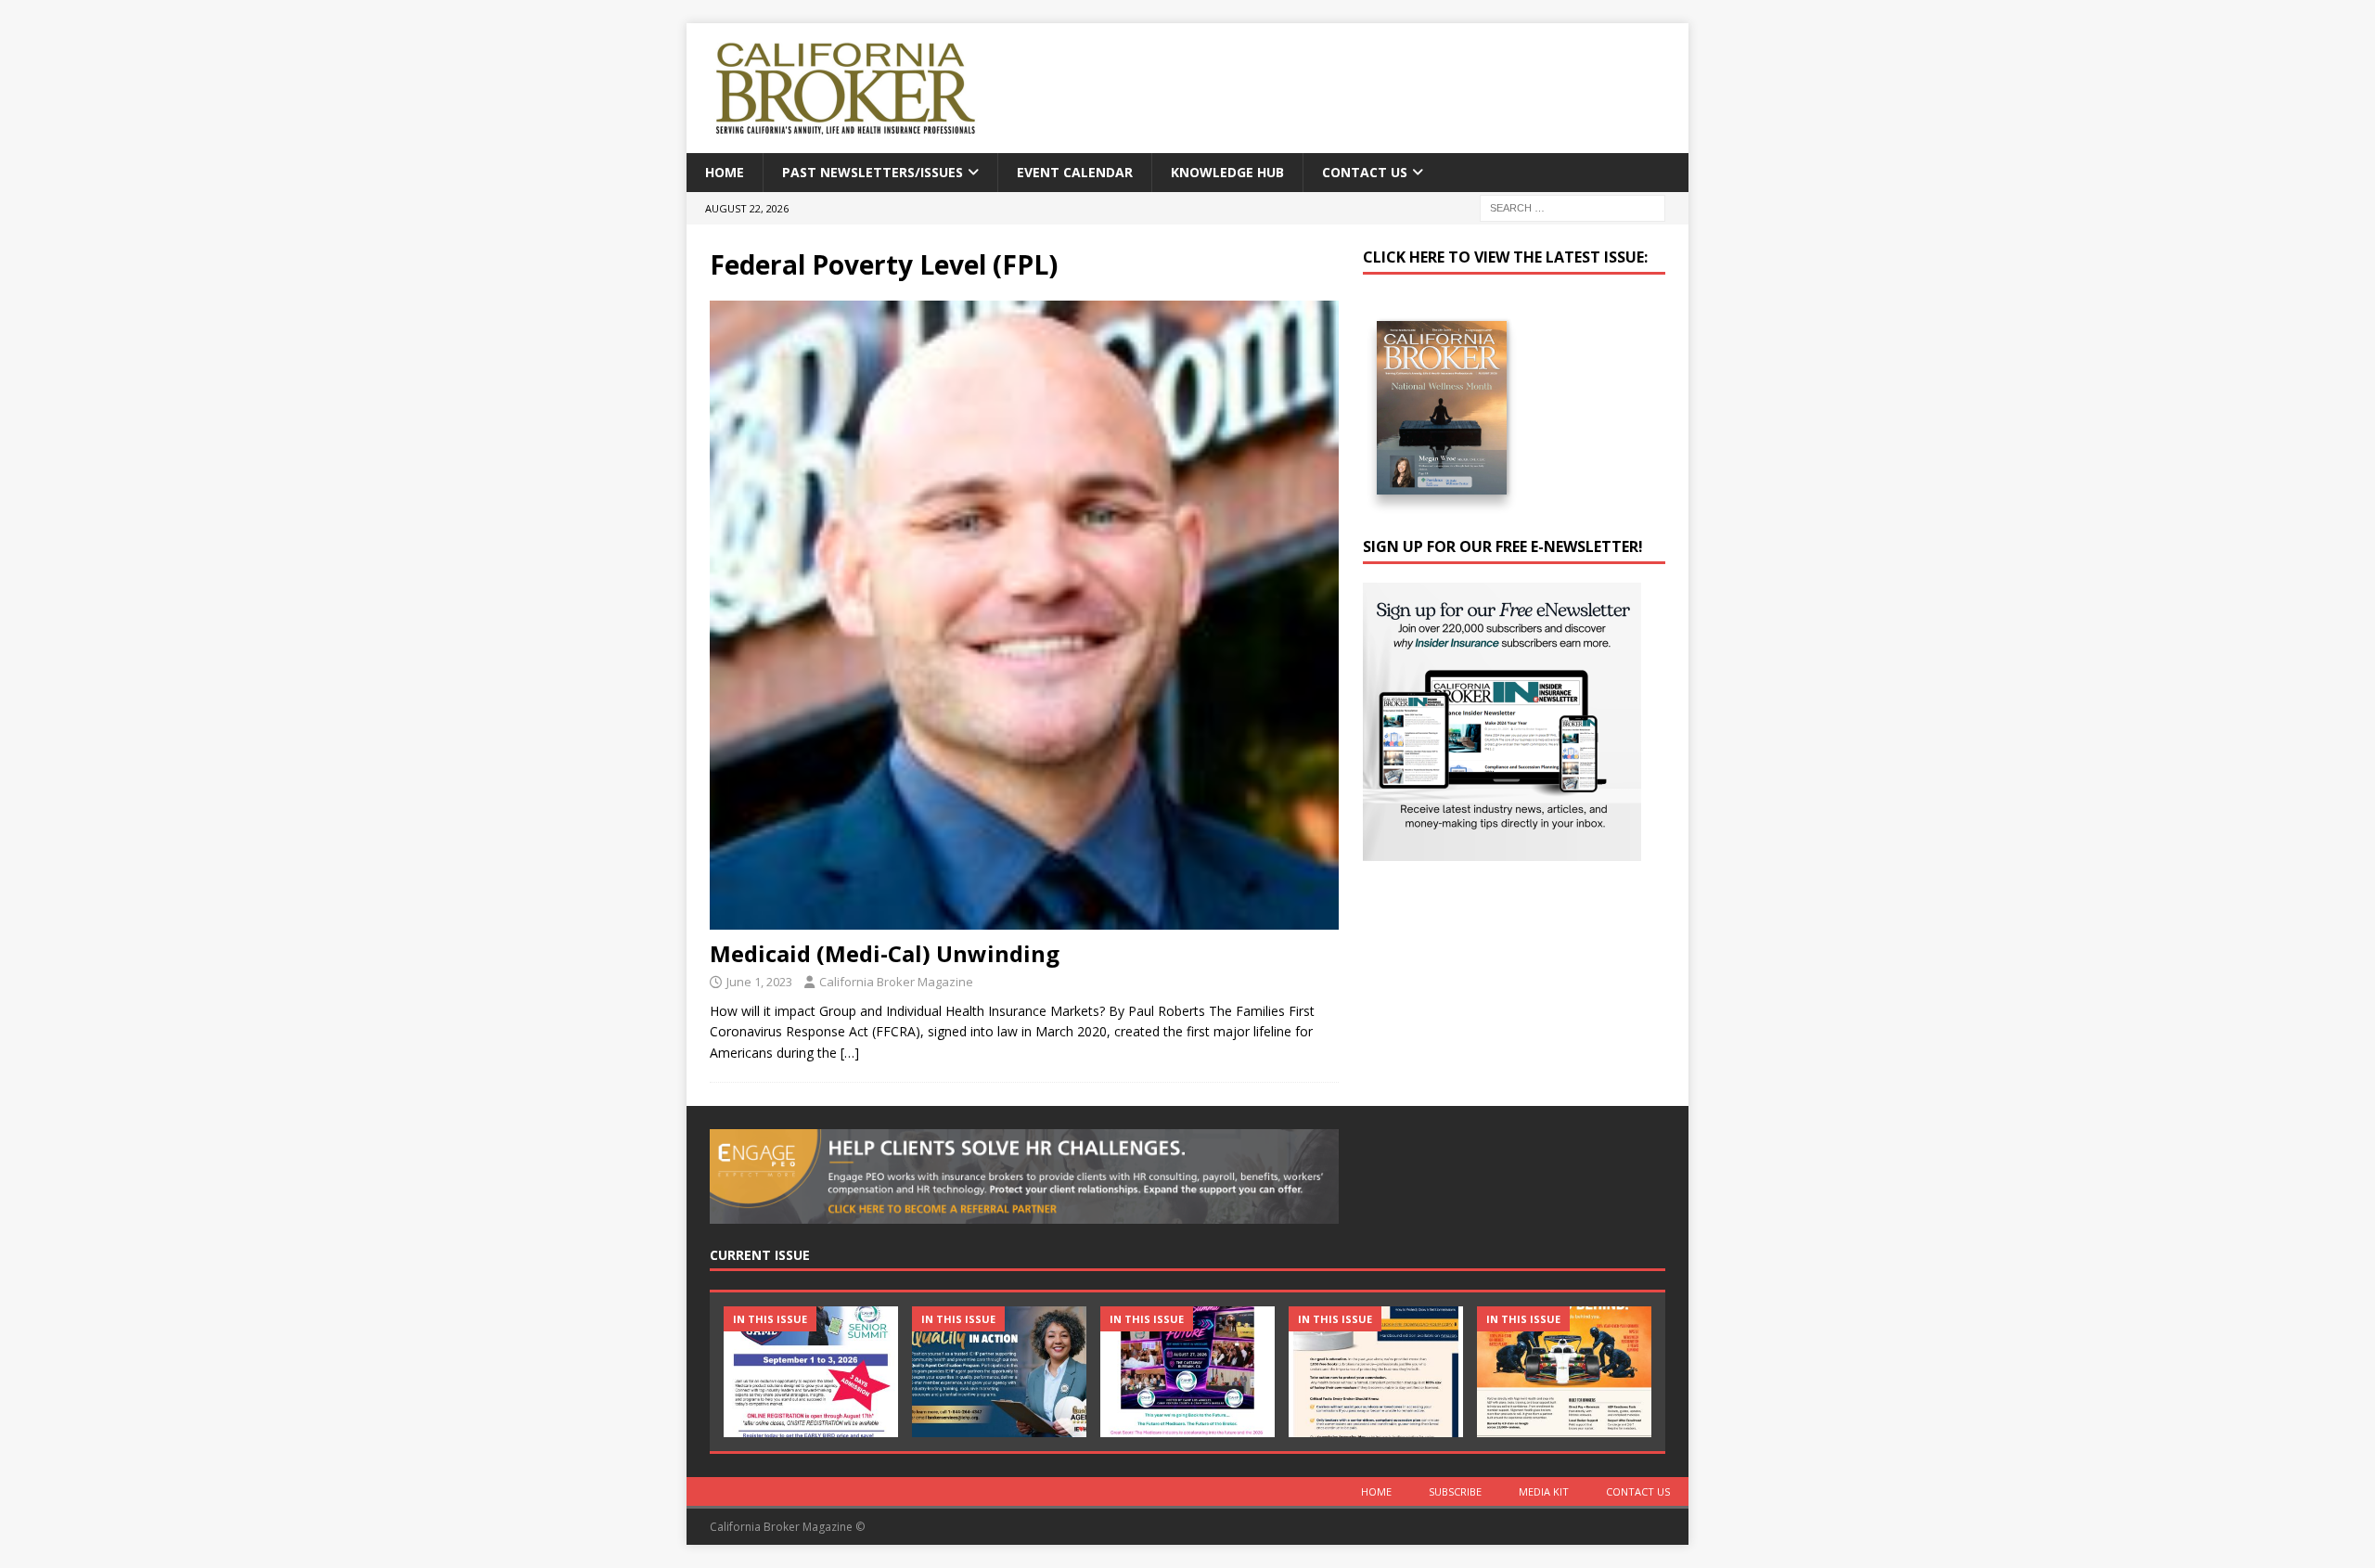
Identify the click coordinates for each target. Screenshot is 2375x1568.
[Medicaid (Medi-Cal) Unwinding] (1024, 615)
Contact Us (1365, 172)
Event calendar (1075, 172)
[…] (850, 1053)
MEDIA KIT (1544, 1491)
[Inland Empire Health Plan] (999, 1372)
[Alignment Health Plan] (1564, 1372)
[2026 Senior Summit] (811, 1372)
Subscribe (1455, 1491)
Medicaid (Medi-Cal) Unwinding (885, 953)
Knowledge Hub (1227, 172)
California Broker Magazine (896, 982)
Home (725, 172)
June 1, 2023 (759, 982)
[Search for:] (1573, 207)
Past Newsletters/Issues (873, 172)
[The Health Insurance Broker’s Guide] (1376, 1372)
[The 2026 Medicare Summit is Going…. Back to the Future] (1187, 1372)
